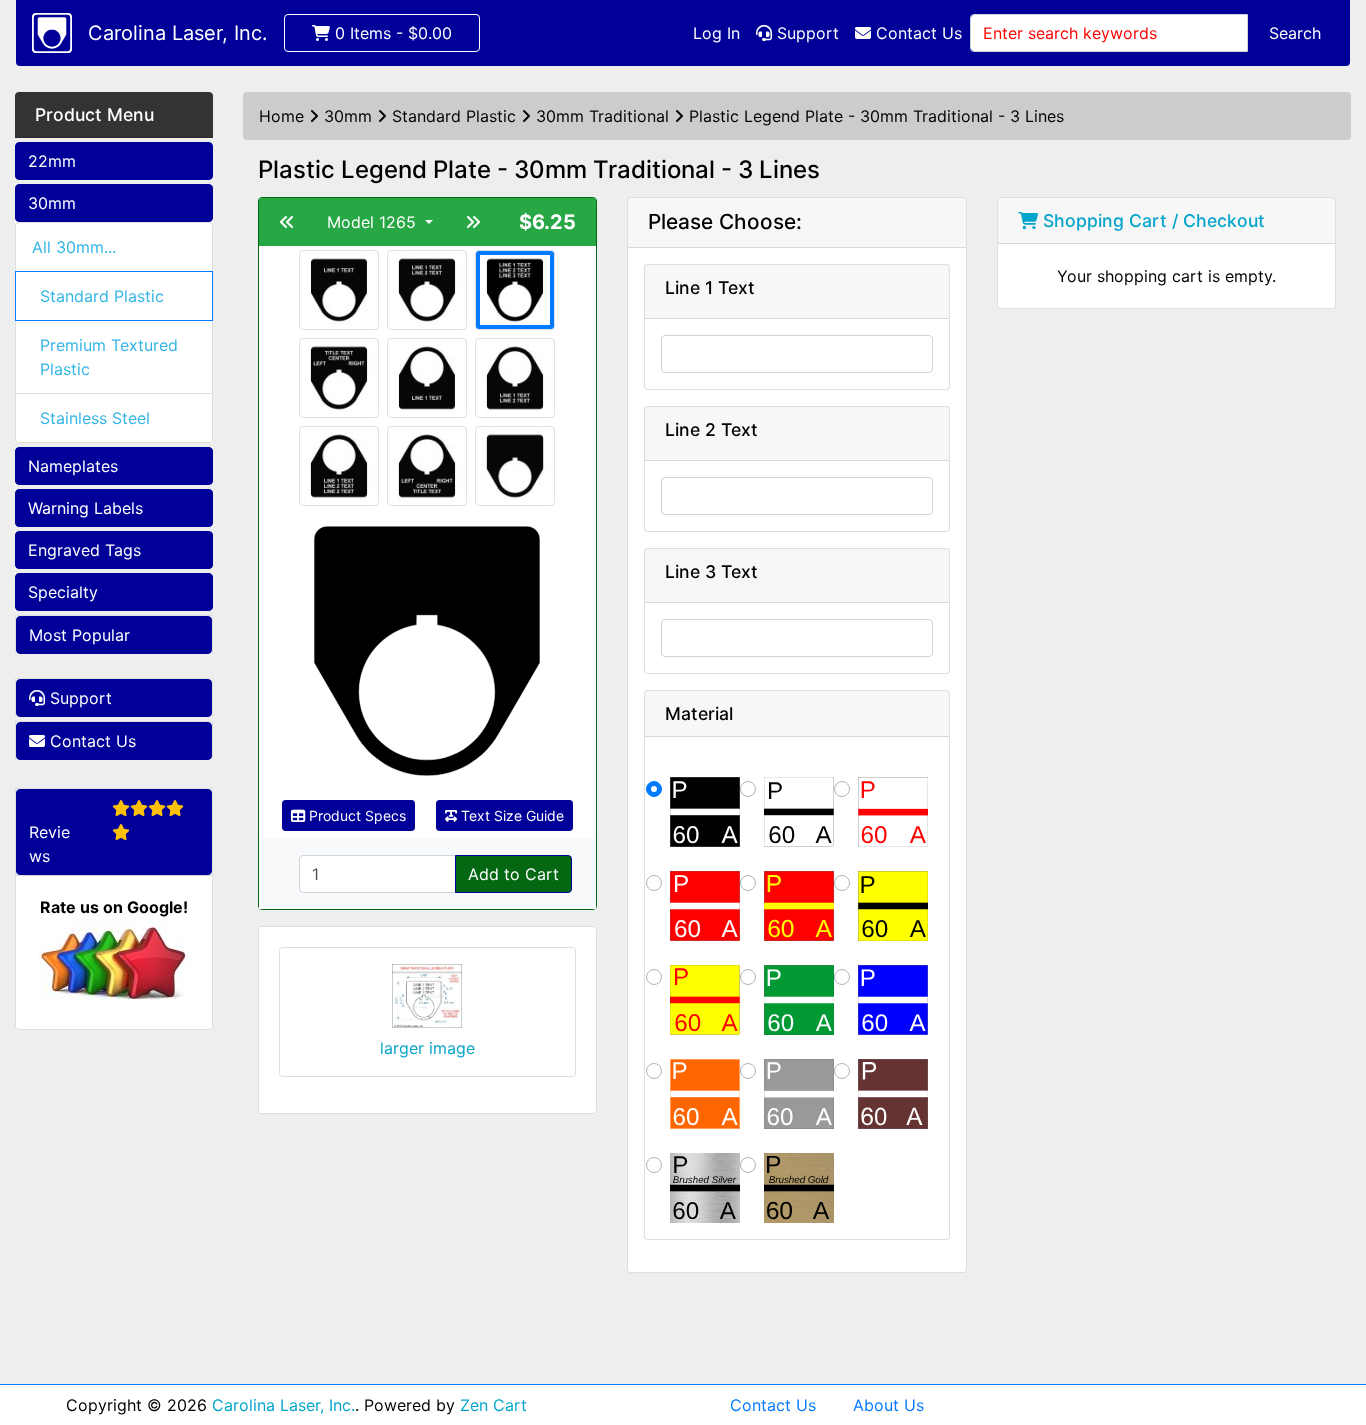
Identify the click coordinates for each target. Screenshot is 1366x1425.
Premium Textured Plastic (109, 357)
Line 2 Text (711, 429)
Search (1295, 33)
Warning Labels (85, 508)
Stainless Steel (95, 418)
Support (805, 33)
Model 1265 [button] (374, 222)
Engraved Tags (84, 550)
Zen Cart (493, 1405)
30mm (52, 203)
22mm (52, 161)
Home (281, 116)
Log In (716, 33)
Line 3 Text (711, 571)
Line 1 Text (710, 287)
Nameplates (73, 466)
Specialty (63, 592)
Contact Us (916, 33)
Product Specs (355, 815)
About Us (888, 1405)
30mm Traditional (602, 116)
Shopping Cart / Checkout (1151, 220)
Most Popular (79, 635)
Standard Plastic (102, 296)
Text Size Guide (510, 815)
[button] (1329, 1326)
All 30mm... (74, 247)
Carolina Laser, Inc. (178, 33)
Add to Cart (513, 874)
